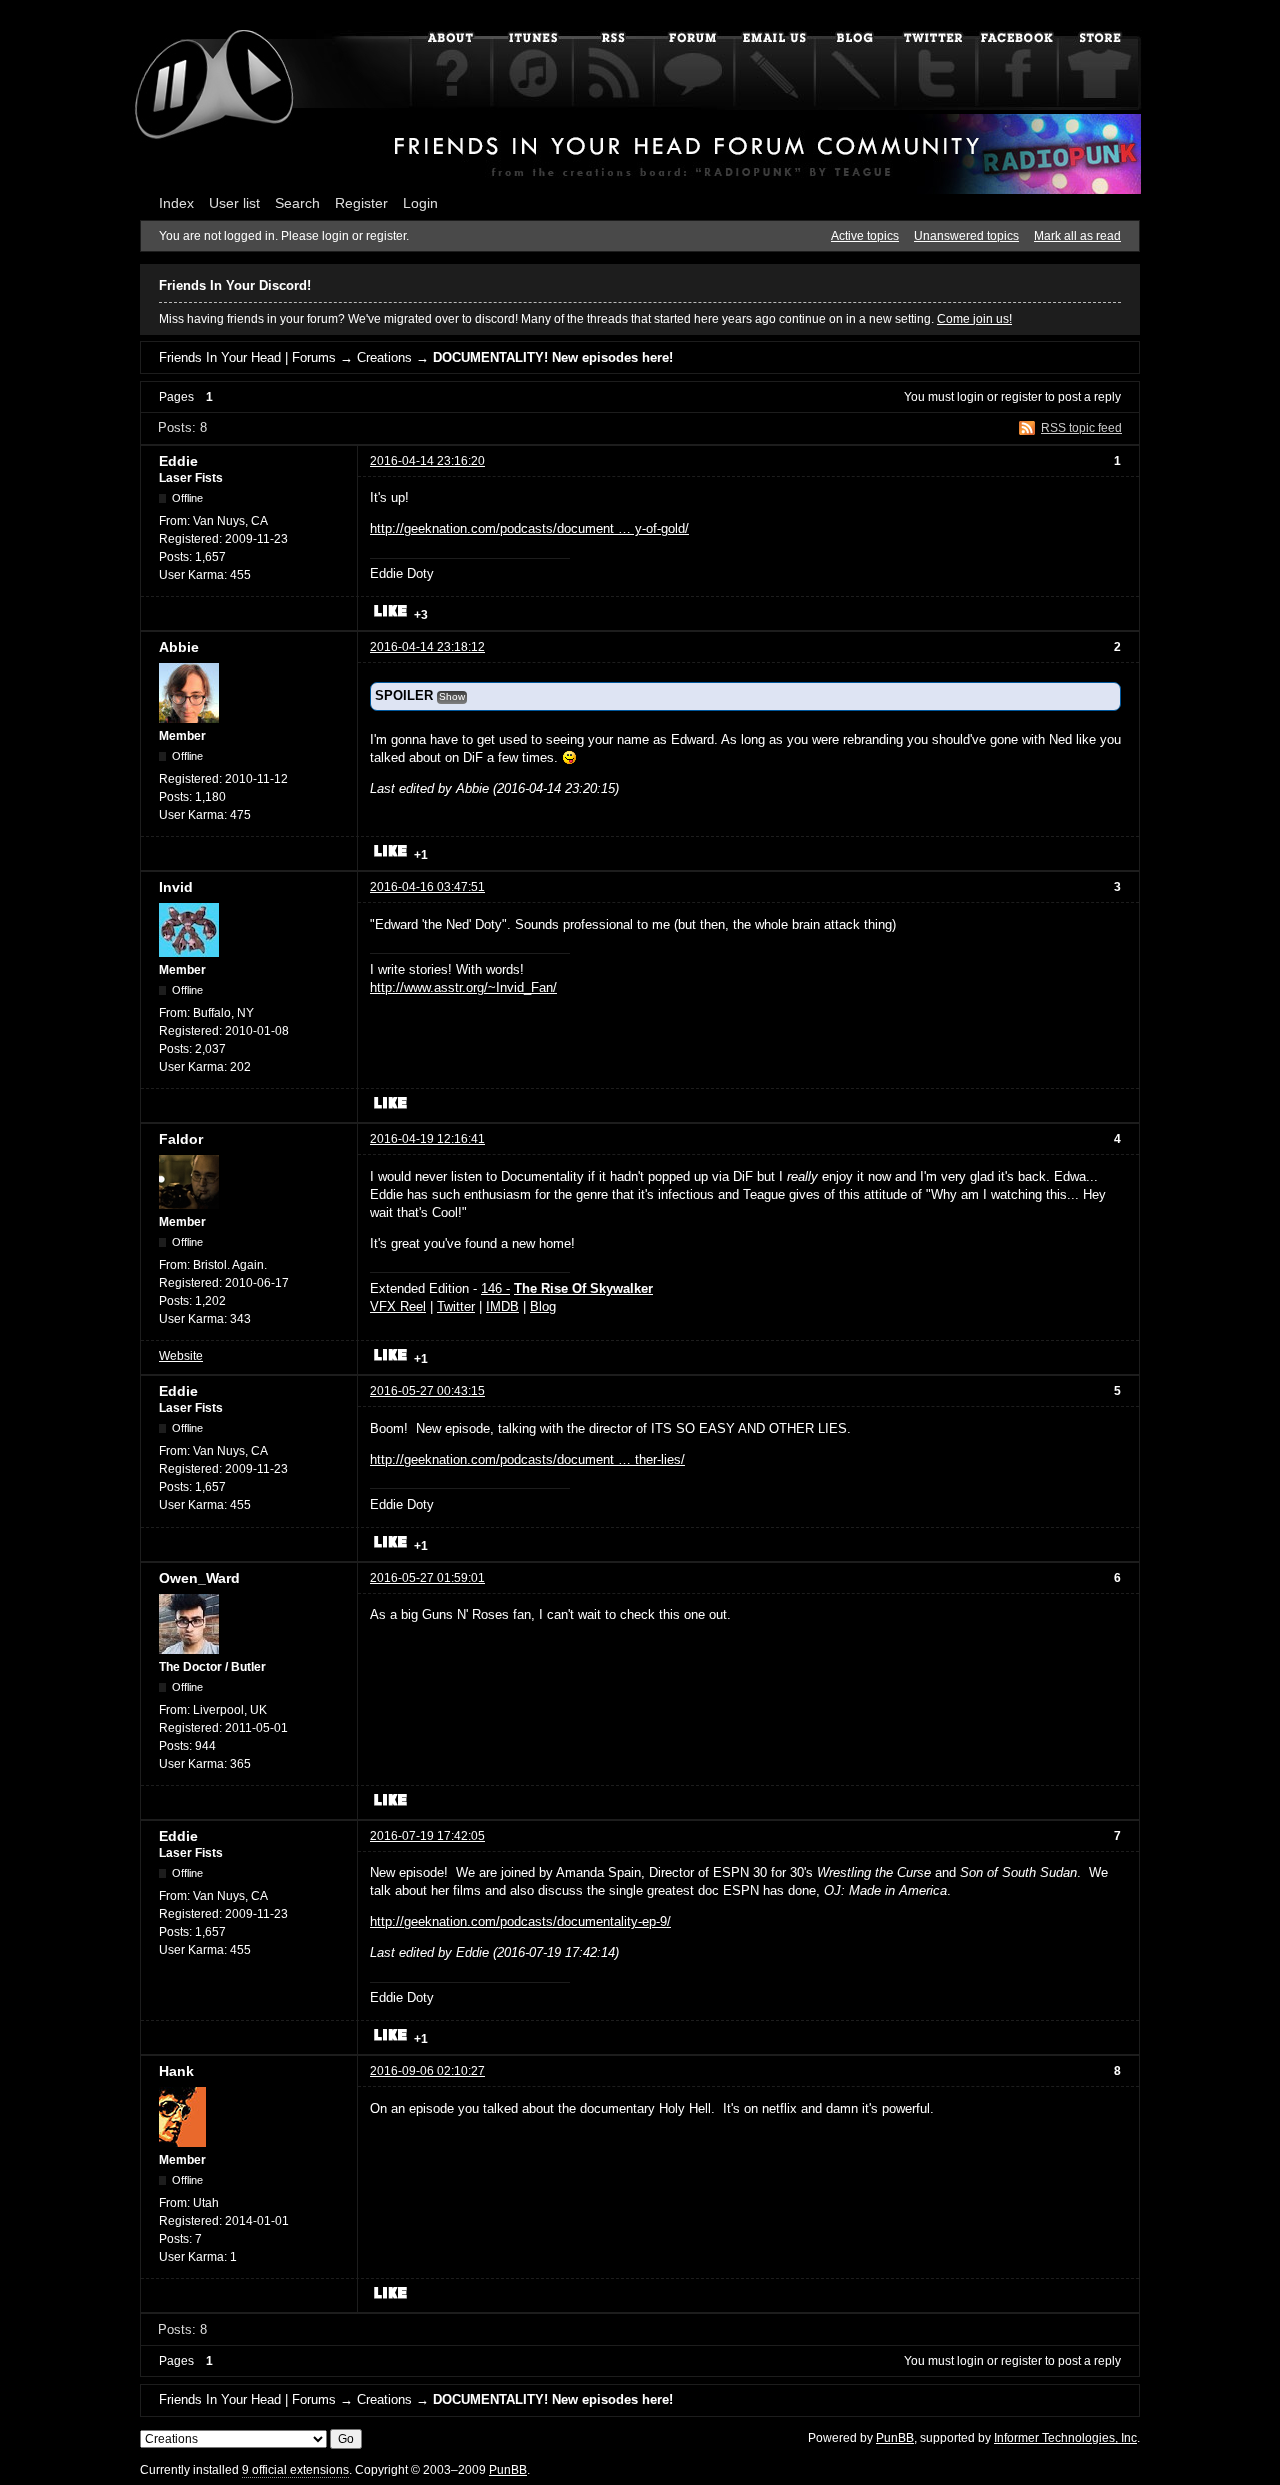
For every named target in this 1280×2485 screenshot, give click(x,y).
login (970, 397)
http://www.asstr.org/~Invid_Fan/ (463, 987)
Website (181, 1356)
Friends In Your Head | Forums (247, 357)
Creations (384, 357)
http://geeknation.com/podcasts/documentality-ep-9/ (520, 1921)
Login (420, 203)
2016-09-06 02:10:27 (427, 2071)
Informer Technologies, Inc (1065, 2438)
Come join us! (974, 319)
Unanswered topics (966, 236)
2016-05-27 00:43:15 (427, 1391)
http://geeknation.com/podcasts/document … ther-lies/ (527, 1459)
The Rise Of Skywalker (583, 1288)
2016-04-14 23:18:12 (427, 647)
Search (297, 203)
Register (361, 203)
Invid (176, 887)
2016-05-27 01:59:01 (427, 1578)
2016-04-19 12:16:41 (427, 1139)
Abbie (179, 647)
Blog (543, 1306)
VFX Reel (398, 1306)
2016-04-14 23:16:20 (427, 461)
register (1021, 397)
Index (176, 203)
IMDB (502, 1306)
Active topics (865, 236)
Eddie (178, 461)
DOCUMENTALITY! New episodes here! (553, 357)
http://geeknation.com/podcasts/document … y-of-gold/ (529, 528)
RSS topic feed (1081, 428)
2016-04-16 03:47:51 (427, 887)
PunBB (895, 2438)
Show (452, 696)
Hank (176, 2071)
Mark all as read (1077, 236)
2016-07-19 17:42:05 (427, 1836)
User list (234, 203)
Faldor (181, 1139)
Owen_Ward (199, 1578)
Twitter (456, 1306)
